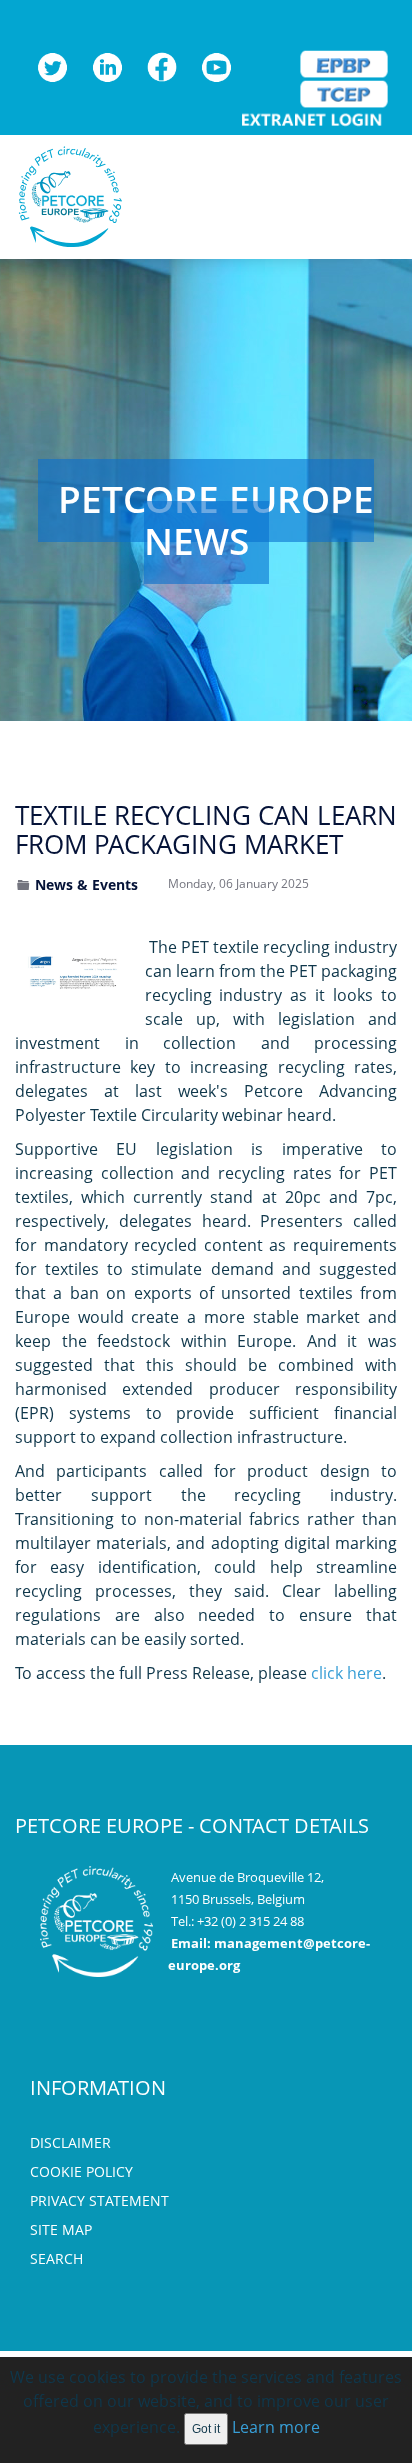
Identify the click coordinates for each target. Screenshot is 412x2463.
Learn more (276, 2427)
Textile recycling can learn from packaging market (206, 829)
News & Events (86, 884)
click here (346, 1673)
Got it (206, 2429)
